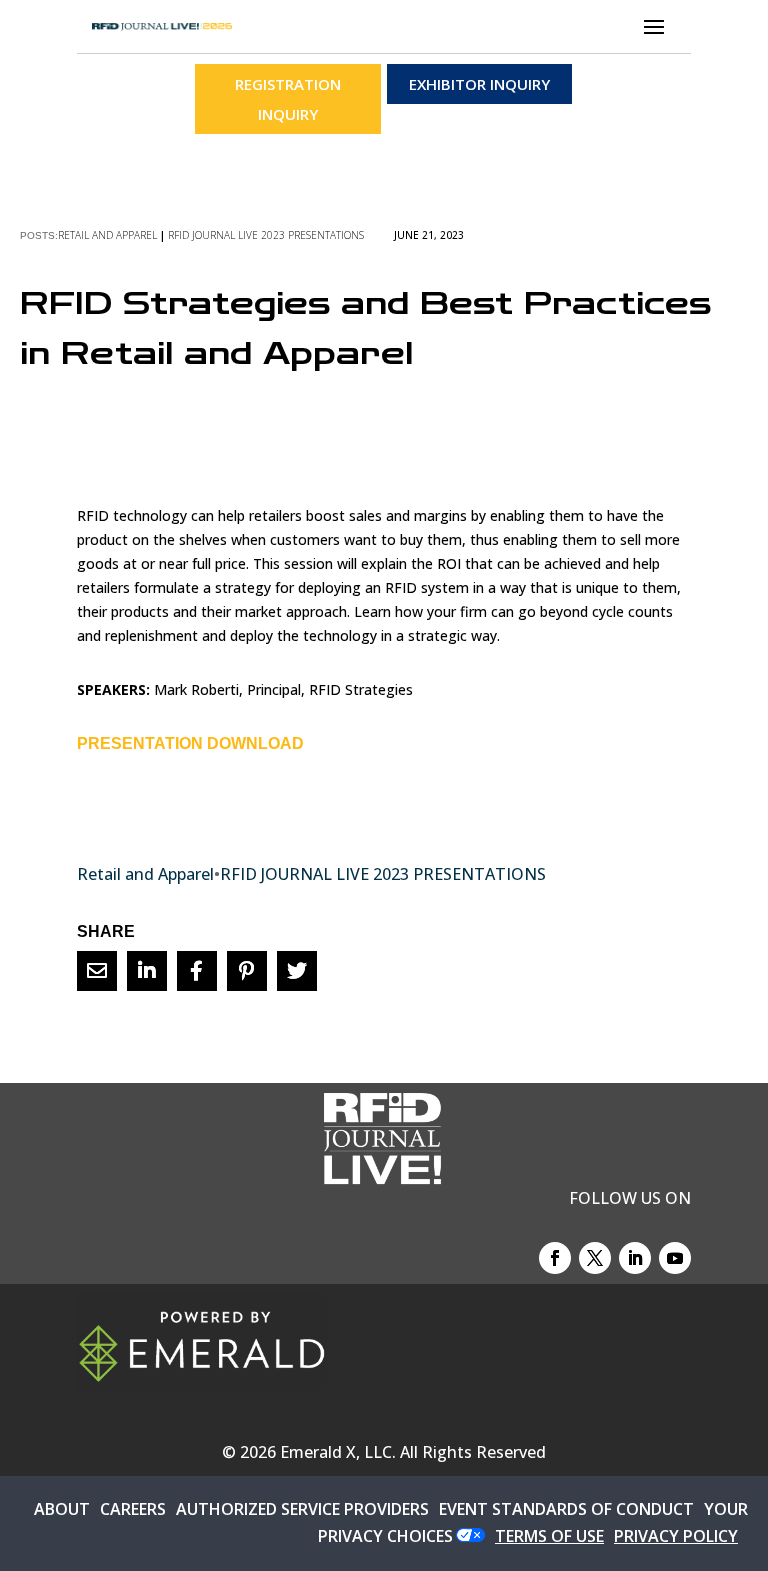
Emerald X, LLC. (338, 1452)
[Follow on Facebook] (555, 1258)
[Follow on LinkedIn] (635, 1258)
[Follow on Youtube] (675, 1258)
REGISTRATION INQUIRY (288, 99)
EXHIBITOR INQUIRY (479, 84)
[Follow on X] (595, 1258)
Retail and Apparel (107, 235)
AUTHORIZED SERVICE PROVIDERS (302, 1509)
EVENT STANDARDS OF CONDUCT (566, 1509)
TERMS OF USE (549, 1536)
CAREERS (133, 1509)
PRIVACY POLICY (676, 1536)
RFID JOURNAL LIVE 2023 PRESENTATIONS (266, 235)
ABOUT (62, 1509)
